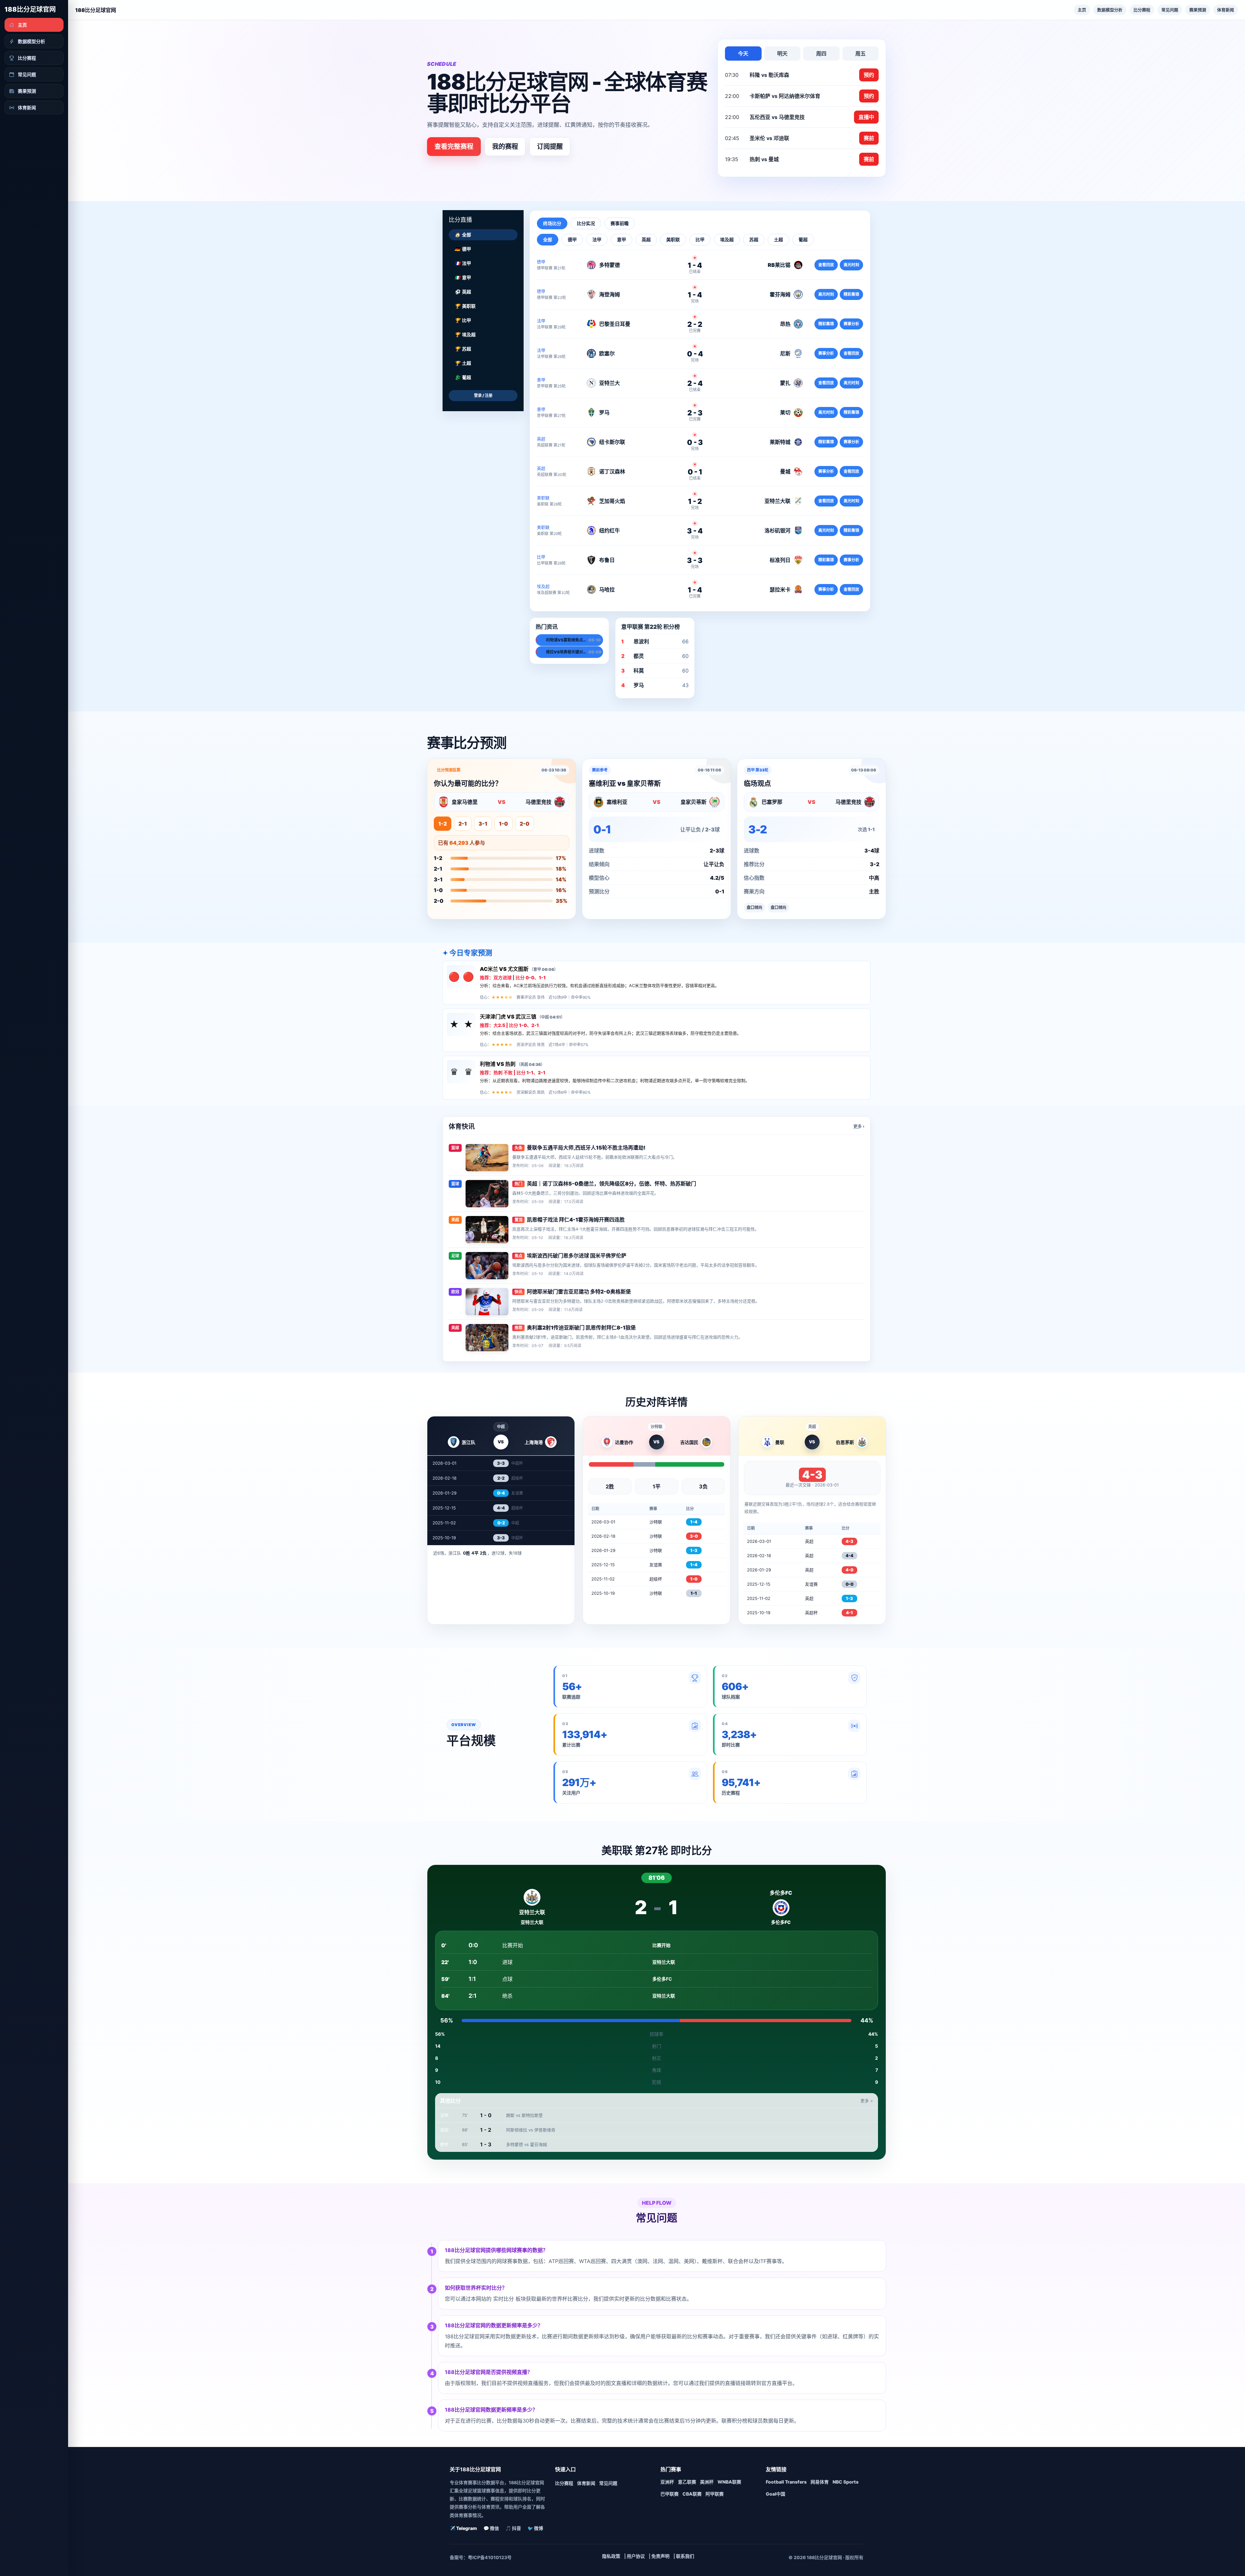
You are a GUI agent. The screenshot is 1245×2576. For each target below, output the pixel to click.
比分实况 (586, 223)
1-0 (504, 824)
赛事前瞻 (620, 223)
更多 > (867, 2101)
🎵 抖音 (513, 2528)
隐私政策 (611, 2556)
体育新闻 (1226, 10)
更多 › (859, 1126)
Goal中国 (776, 2494)
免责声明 (660, 2556)
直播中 (866, 117)
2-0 (525, 824)
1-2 (443, 824)
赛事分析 (851, 324)
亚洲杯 (667, 2482)
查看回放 (826, 265)
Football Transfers (786, 2482)
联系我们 (685, 2556)
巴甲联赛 (670, 2494)
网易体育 (820, 2482)
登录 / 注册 (483, 395)
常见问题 (1170, 10)
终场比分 (552, 223)
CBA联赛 (692, 2494)
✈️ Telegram (463, 2528)
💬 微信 (491, 2528)
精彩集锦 (851, 294)
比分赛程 (1142, 10)
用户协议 (636, 2556)
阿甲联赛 (715, 2494)
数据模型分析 (1110, 10)
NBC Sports (846, 2482)
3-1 (483, 824)
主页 (1082, 10)
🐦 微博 (535, 2528)
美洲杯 (707, 2482)
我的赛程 (505, 147)
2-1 (463, 824)
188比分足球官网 (30, 9)
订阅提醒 (550, 147)
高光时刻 (851, 265)
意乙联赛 (687, 2482)
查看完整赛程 (454, 147)
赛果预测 (1198, 10)
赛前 (869, 138)
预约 (869, 75)
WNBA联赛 (729, 2482)
